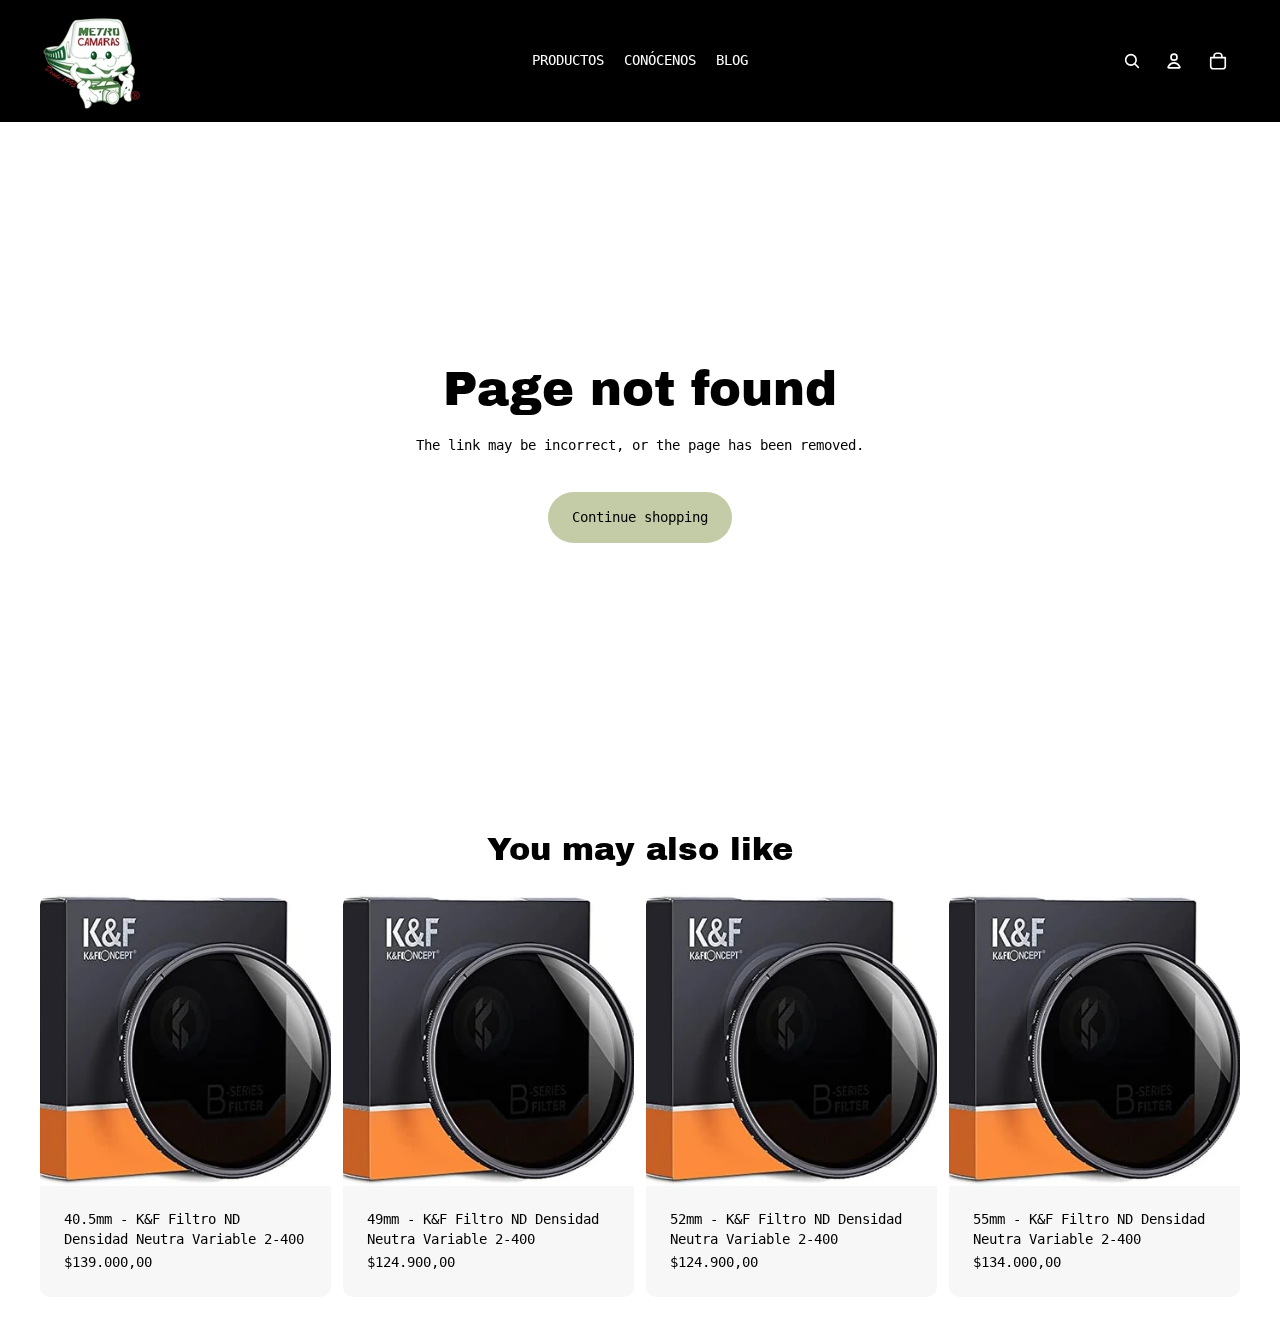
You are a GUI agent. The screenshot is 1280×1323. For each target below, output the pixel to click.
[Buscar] (1132, 61)
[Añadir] (300, 1155)
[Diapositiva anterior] (70, 1041)
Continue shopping (640, 517)
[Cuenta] (1174, 61)
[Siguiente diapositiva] (301, 1041)
